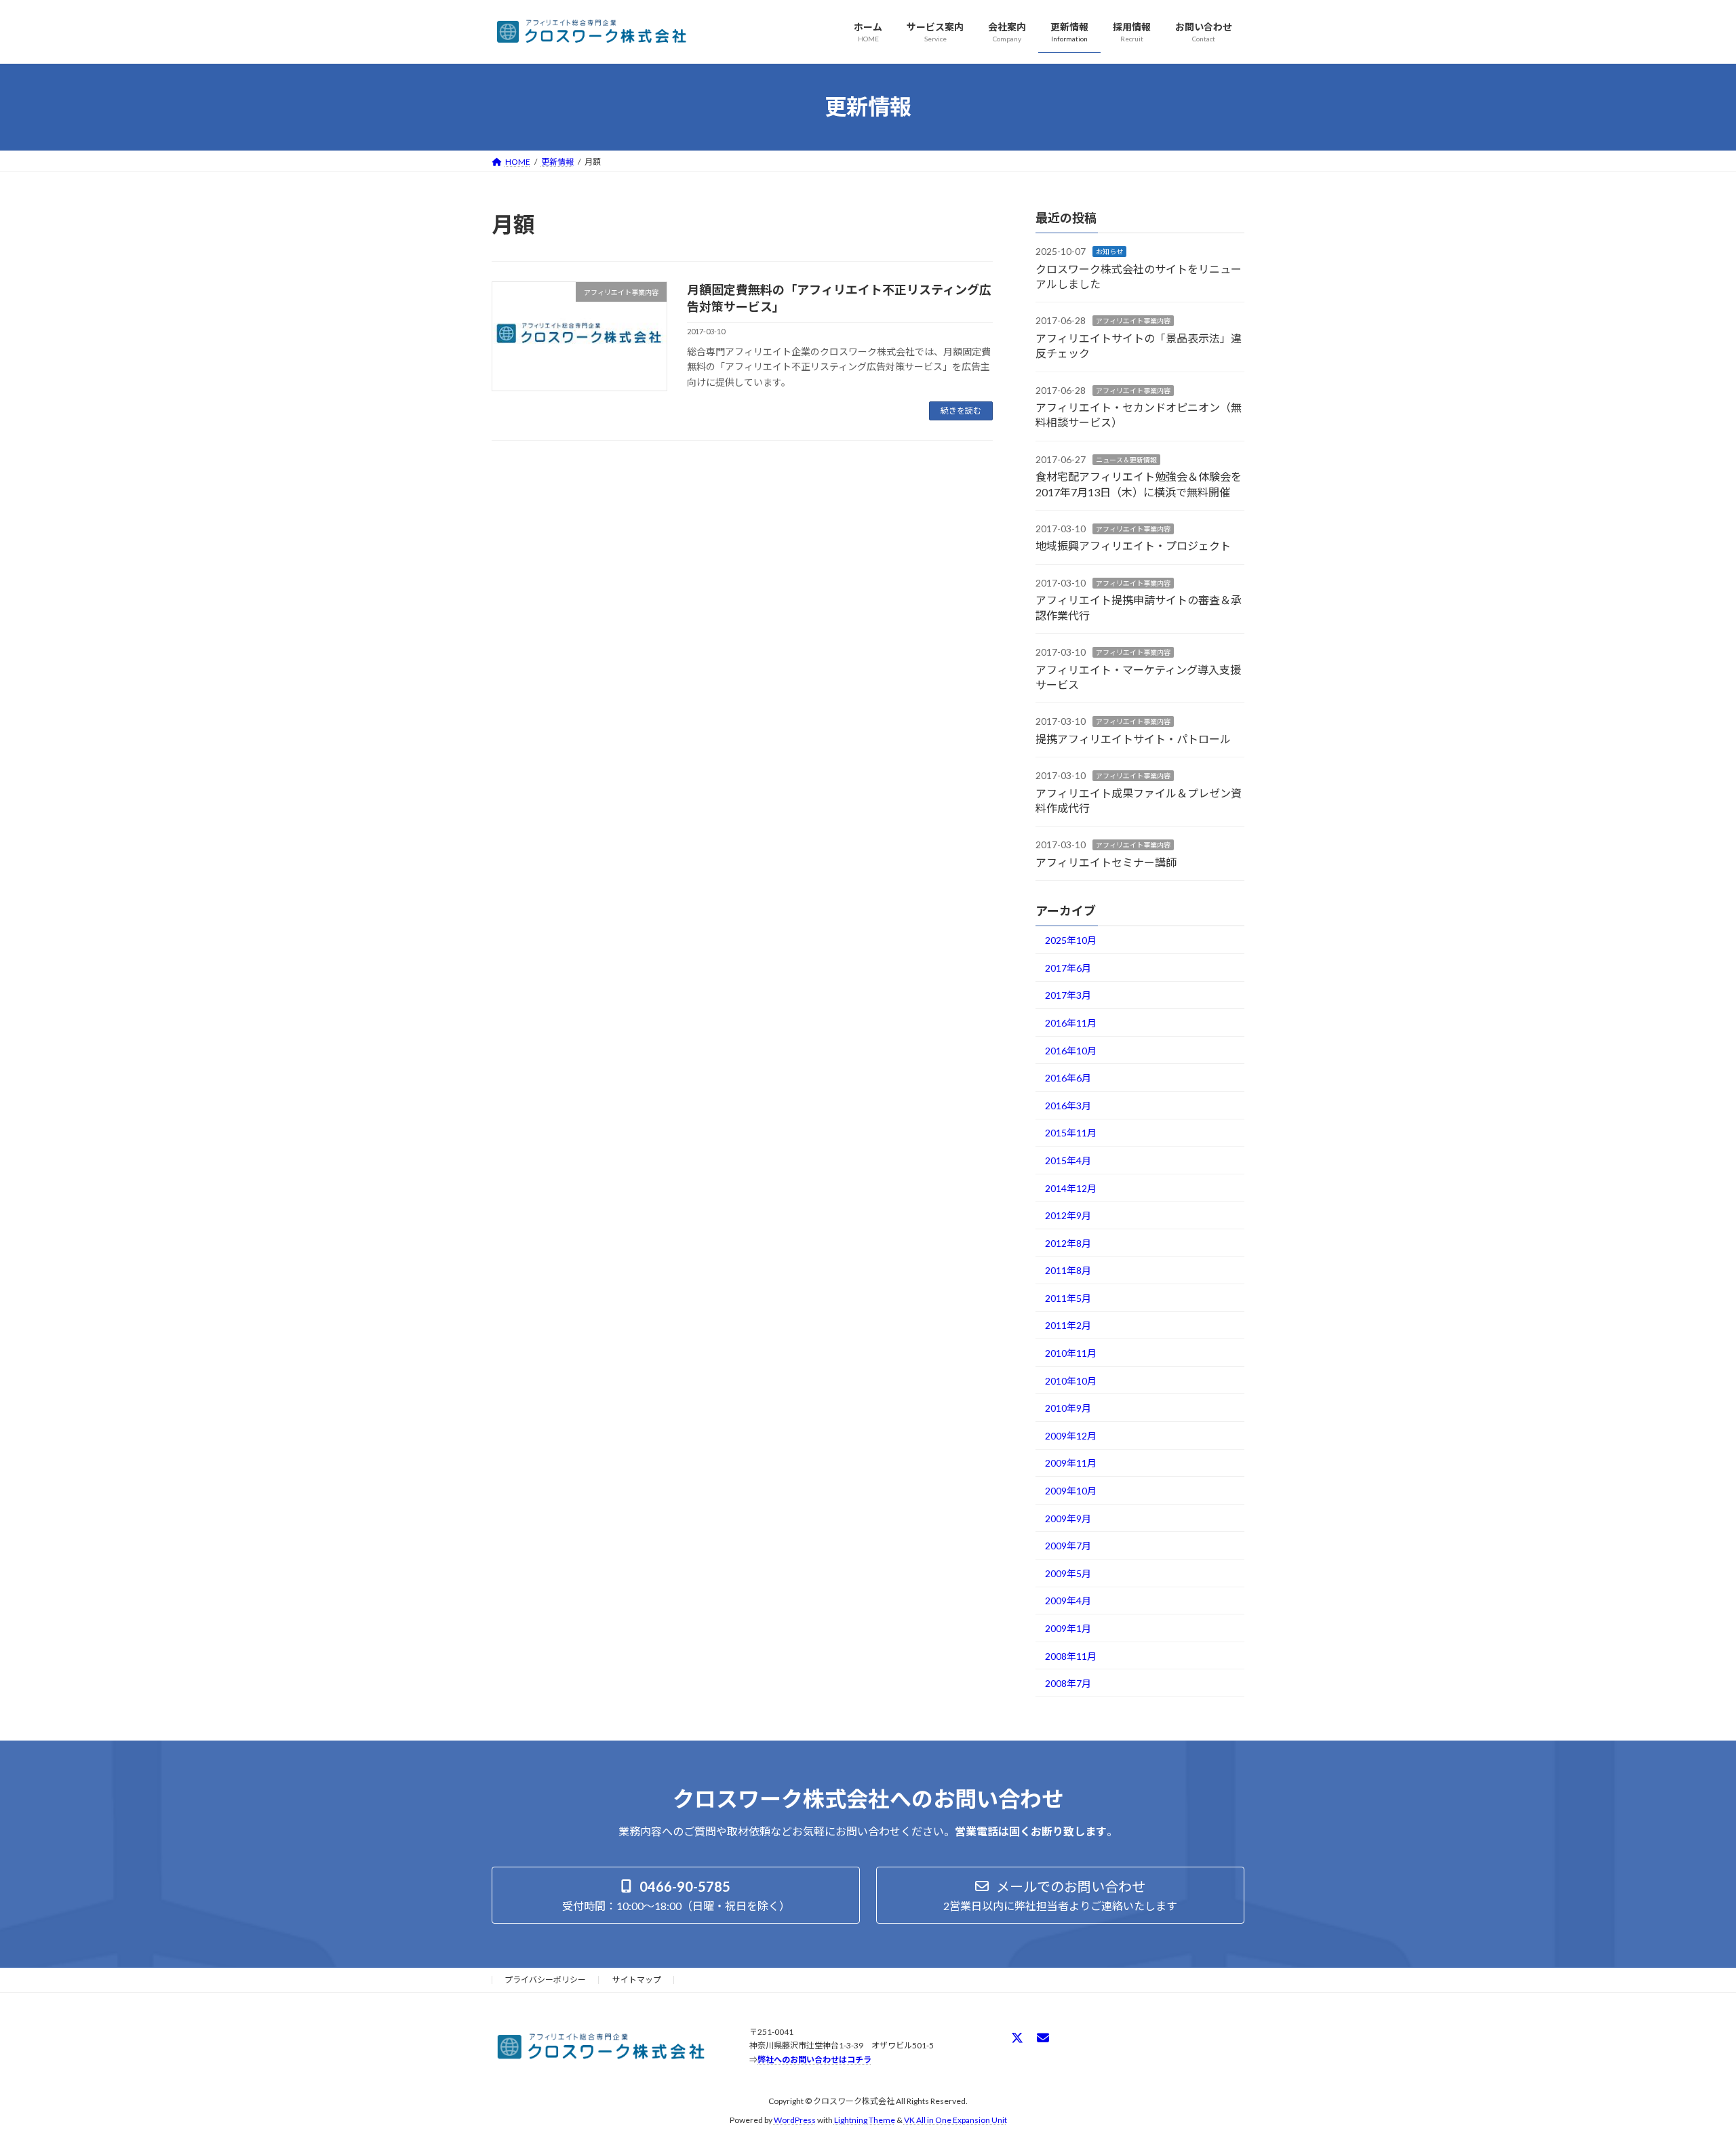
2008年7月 (1068, 1683)
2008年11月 (1071, 1655)
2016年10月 (1071, 1050)
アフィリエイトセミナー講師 (1106, 861)
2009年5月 (1068, 1573)
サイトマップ (637, 1980)
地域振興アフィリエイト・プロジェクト (1133, 545)
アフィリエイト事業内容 (1133, 321)
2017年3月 (1068, 995)
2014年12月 (1071, 1188)
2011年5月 (1068, 1297)
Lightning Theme (865, 2120)
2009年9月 (1068, 1518)
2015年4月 (1068, 1160)
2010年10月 (1071, 1380)
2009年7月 (1068, 1546)
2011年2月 (1068, 1325)
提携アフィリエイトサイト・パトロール (1133, 738)
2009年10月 (1071, 1491)
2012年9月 (1068, 1215)
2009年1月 (1068, 1628)
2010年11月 (1071, 1353)
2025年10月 (1071, 940)
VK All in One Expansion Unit (955, 2120)
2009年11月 (1071, 1463)
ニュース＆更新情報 (1126, 459)
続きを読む (961, 411)
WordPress (795, 2120)
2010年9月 (1068, 1408)
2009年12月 (1071, 1435)
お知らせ (1109, 252)
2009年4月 (1068, 1601)
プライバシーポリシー (545, 1980)
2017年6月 (1068, 967)
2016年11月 (1071, 1023)
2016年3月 (1068, 1105)
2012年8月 (1068, 1243)
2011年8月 (1068, 1270)
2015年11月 (1071, 1133)
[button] (676, 1895)
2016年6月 (1068, 1078)
